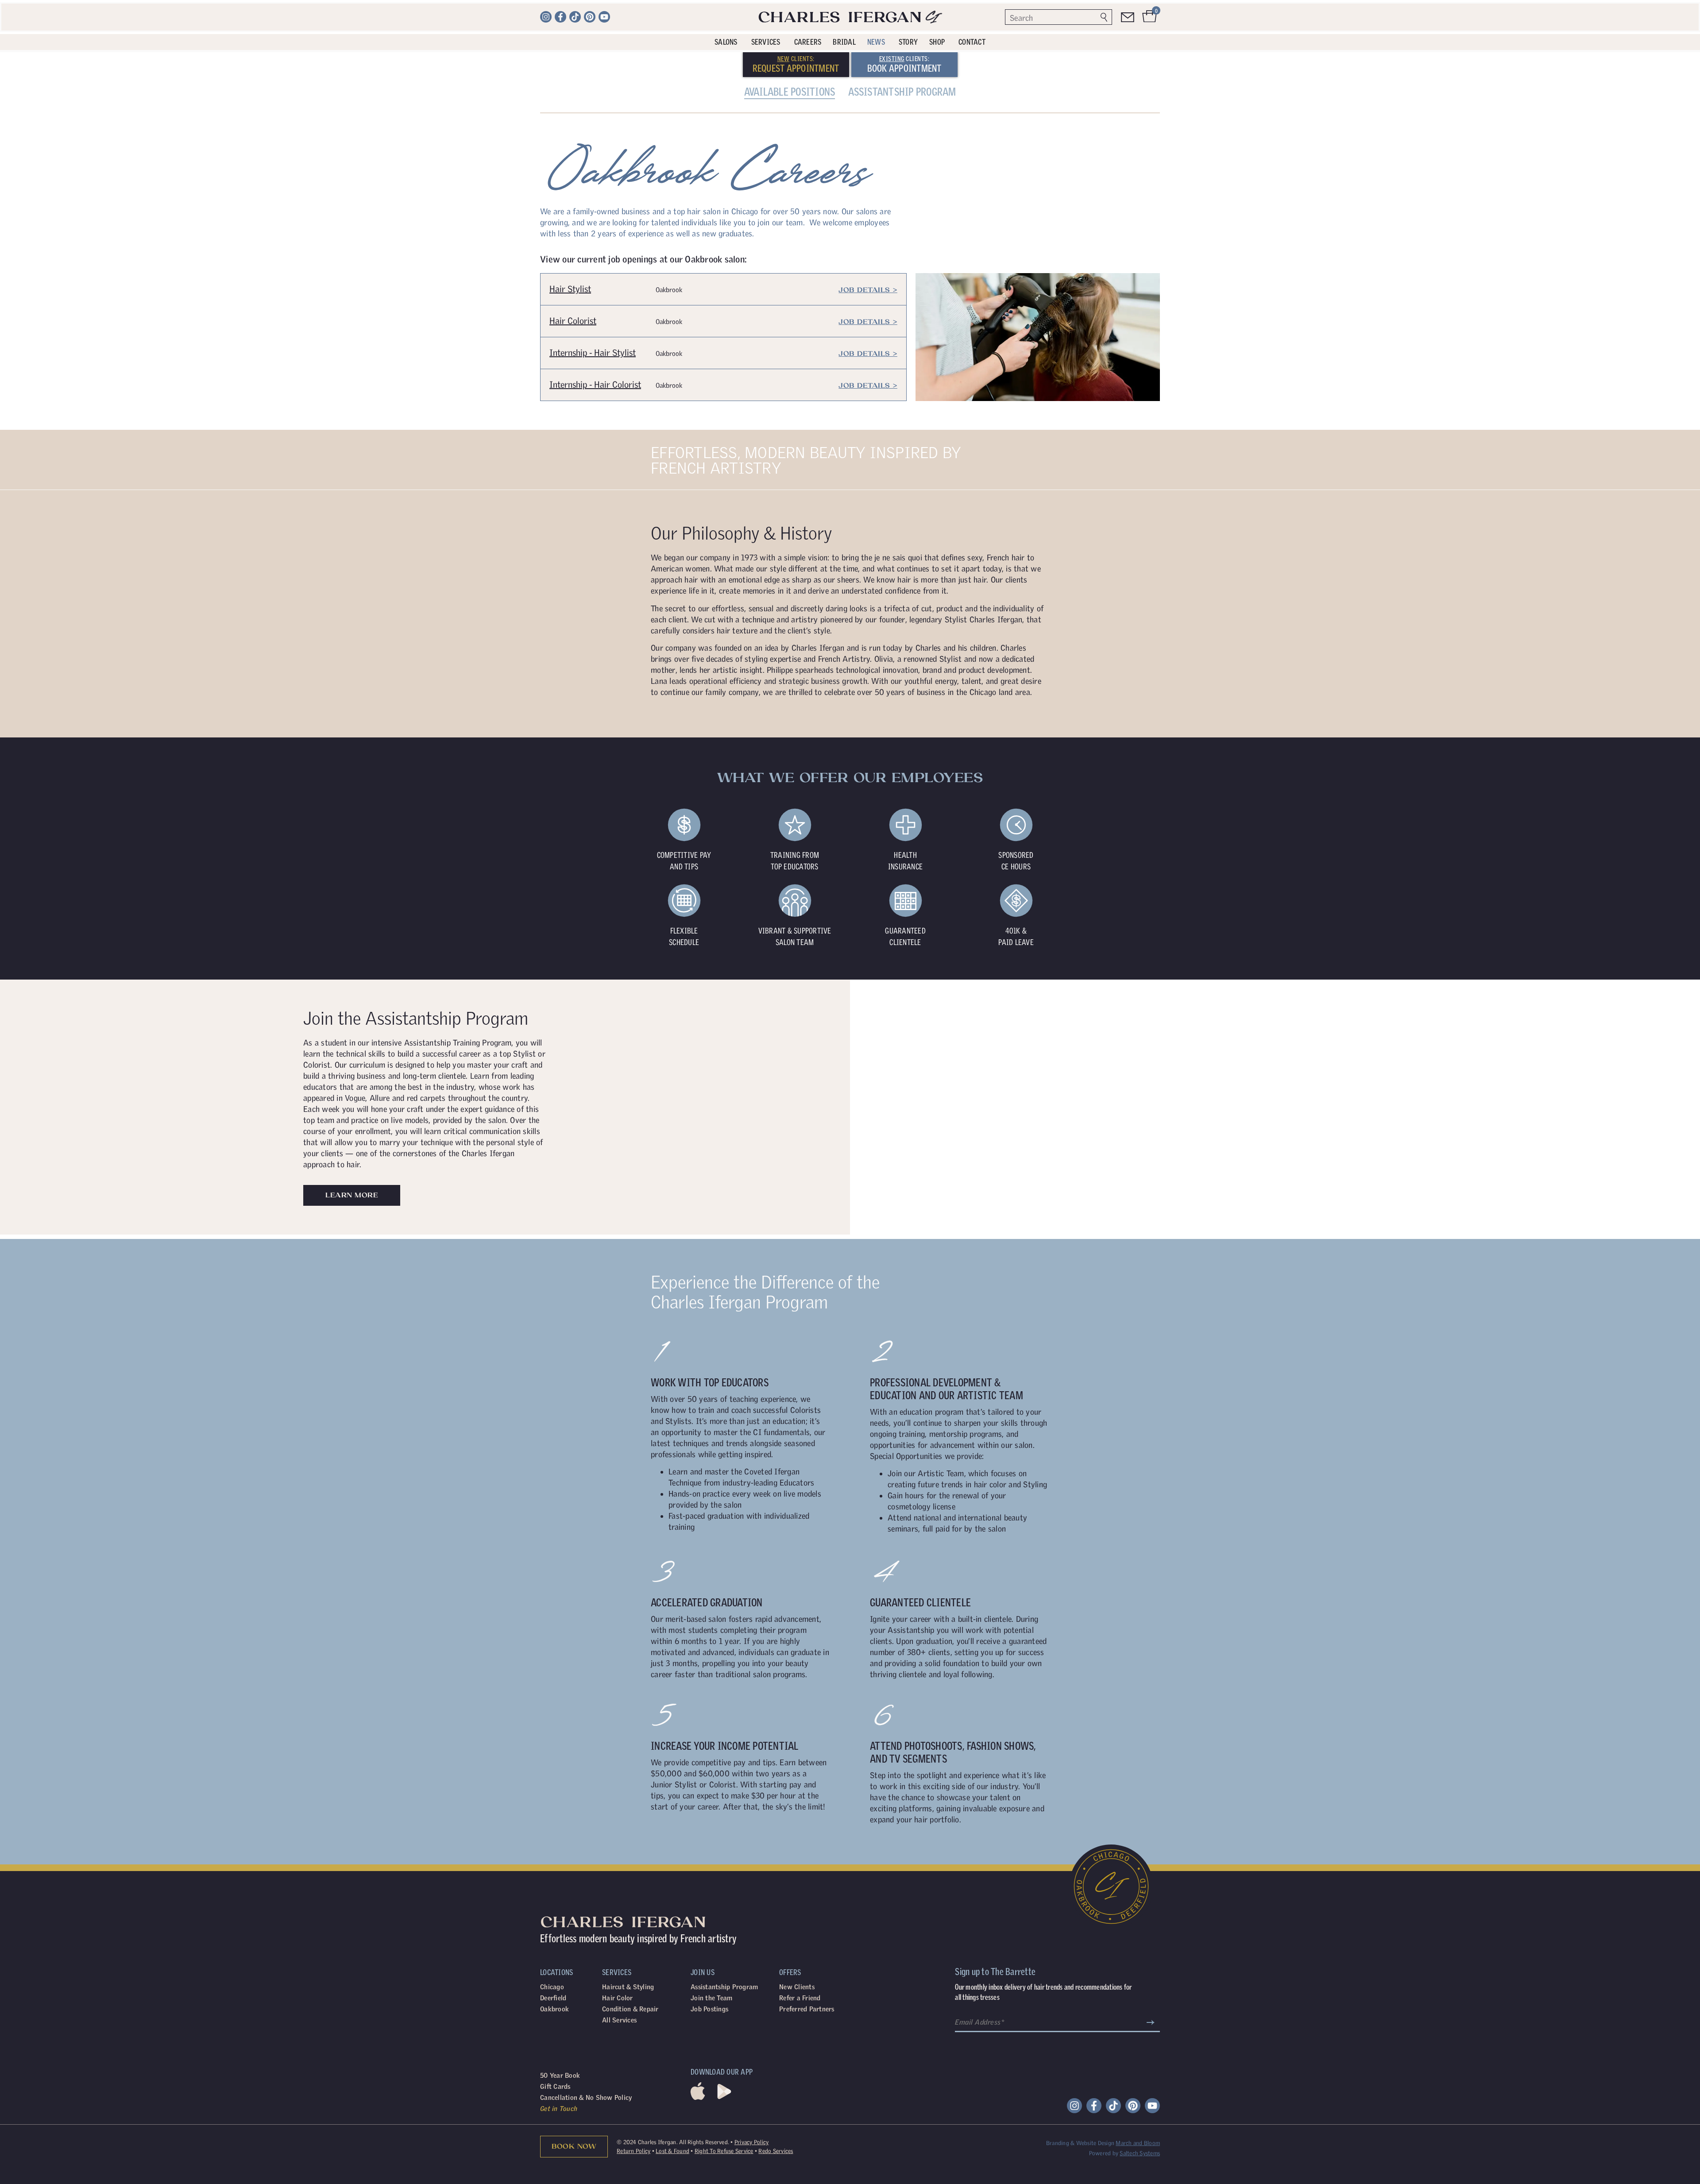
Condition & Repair (630, 1718)
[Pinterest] (1133, 1814)
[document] (850, 2038)
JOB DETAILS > (868, 31)
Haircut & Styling (628, 1696)
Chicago (552, 1696)
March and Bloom (1138, 1852)
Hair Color (618, 1707)
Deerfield (553, 1707)
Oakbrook (554, 1718)
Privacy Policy (752, 1851)
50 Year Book (560, 1784)
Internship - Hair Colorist (595, 93)
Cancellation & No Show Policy (586, 1806)
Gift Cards (555, 1795)
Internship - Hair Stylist (593, 61)
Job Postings (709, 1718)
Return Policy (634, 1860)
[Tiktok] (1113, 1814)
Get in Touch (559, 1817)
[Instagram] (1074, 1814)
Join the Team (711, 1707)
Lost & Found (672, 1860)
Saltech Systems (1140, 1862)
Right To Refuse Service (724, 1860)
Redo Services (776, 1860)
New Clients (797, 1696)
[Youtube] (1152, 1814)
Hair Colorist (573, 29)
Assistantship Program (724, 1696)
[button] (850, 1897)
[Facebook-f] (1094, 1814)
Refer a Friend (800, 1707)
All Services (619, 1729)
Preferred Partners (807, 1718)
